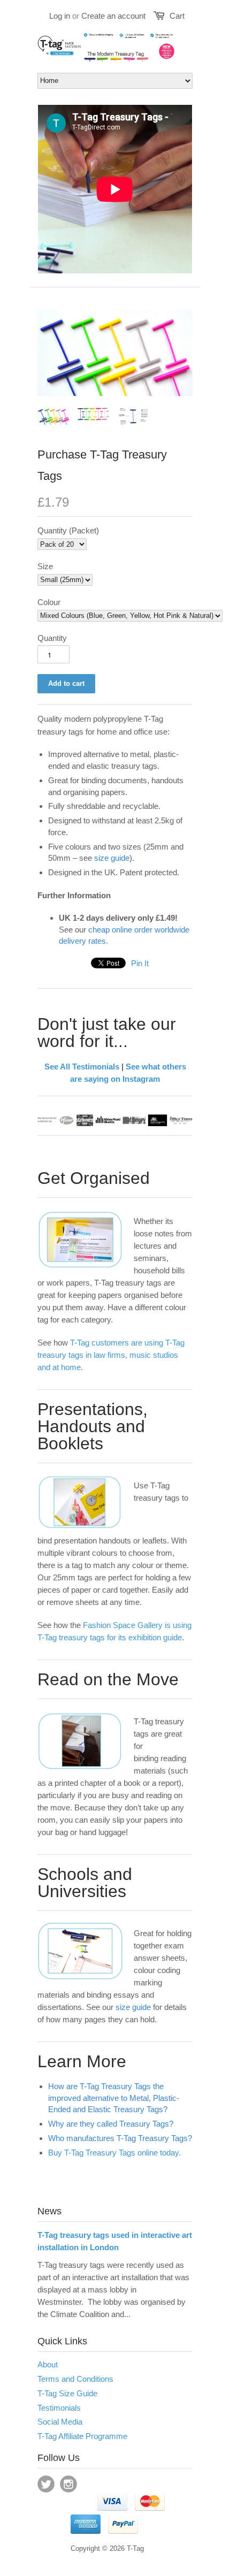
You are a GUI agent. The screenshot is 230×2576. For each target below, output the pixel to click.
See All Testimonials (82, 1067)
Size (45, 566)
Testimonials (59, 2408)
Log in (60, 16)
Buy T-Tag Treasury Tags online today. (114, 2153)
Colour (49, 602)
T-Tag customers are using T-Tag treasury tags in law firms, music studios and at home (111, 1355)
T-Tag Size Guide (67, 2393)
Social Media (60, 2422)
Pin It (140, 963)
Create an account (113, 16)
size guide (112, 858)
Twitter (46, 2484)
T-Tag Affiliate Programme (82, 2436)
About (48, 2364)
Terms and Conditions (75, 2379)
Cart (177, 16)
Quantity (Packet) (68, 530)
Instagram (68, 2484)
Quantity (52, 638)
